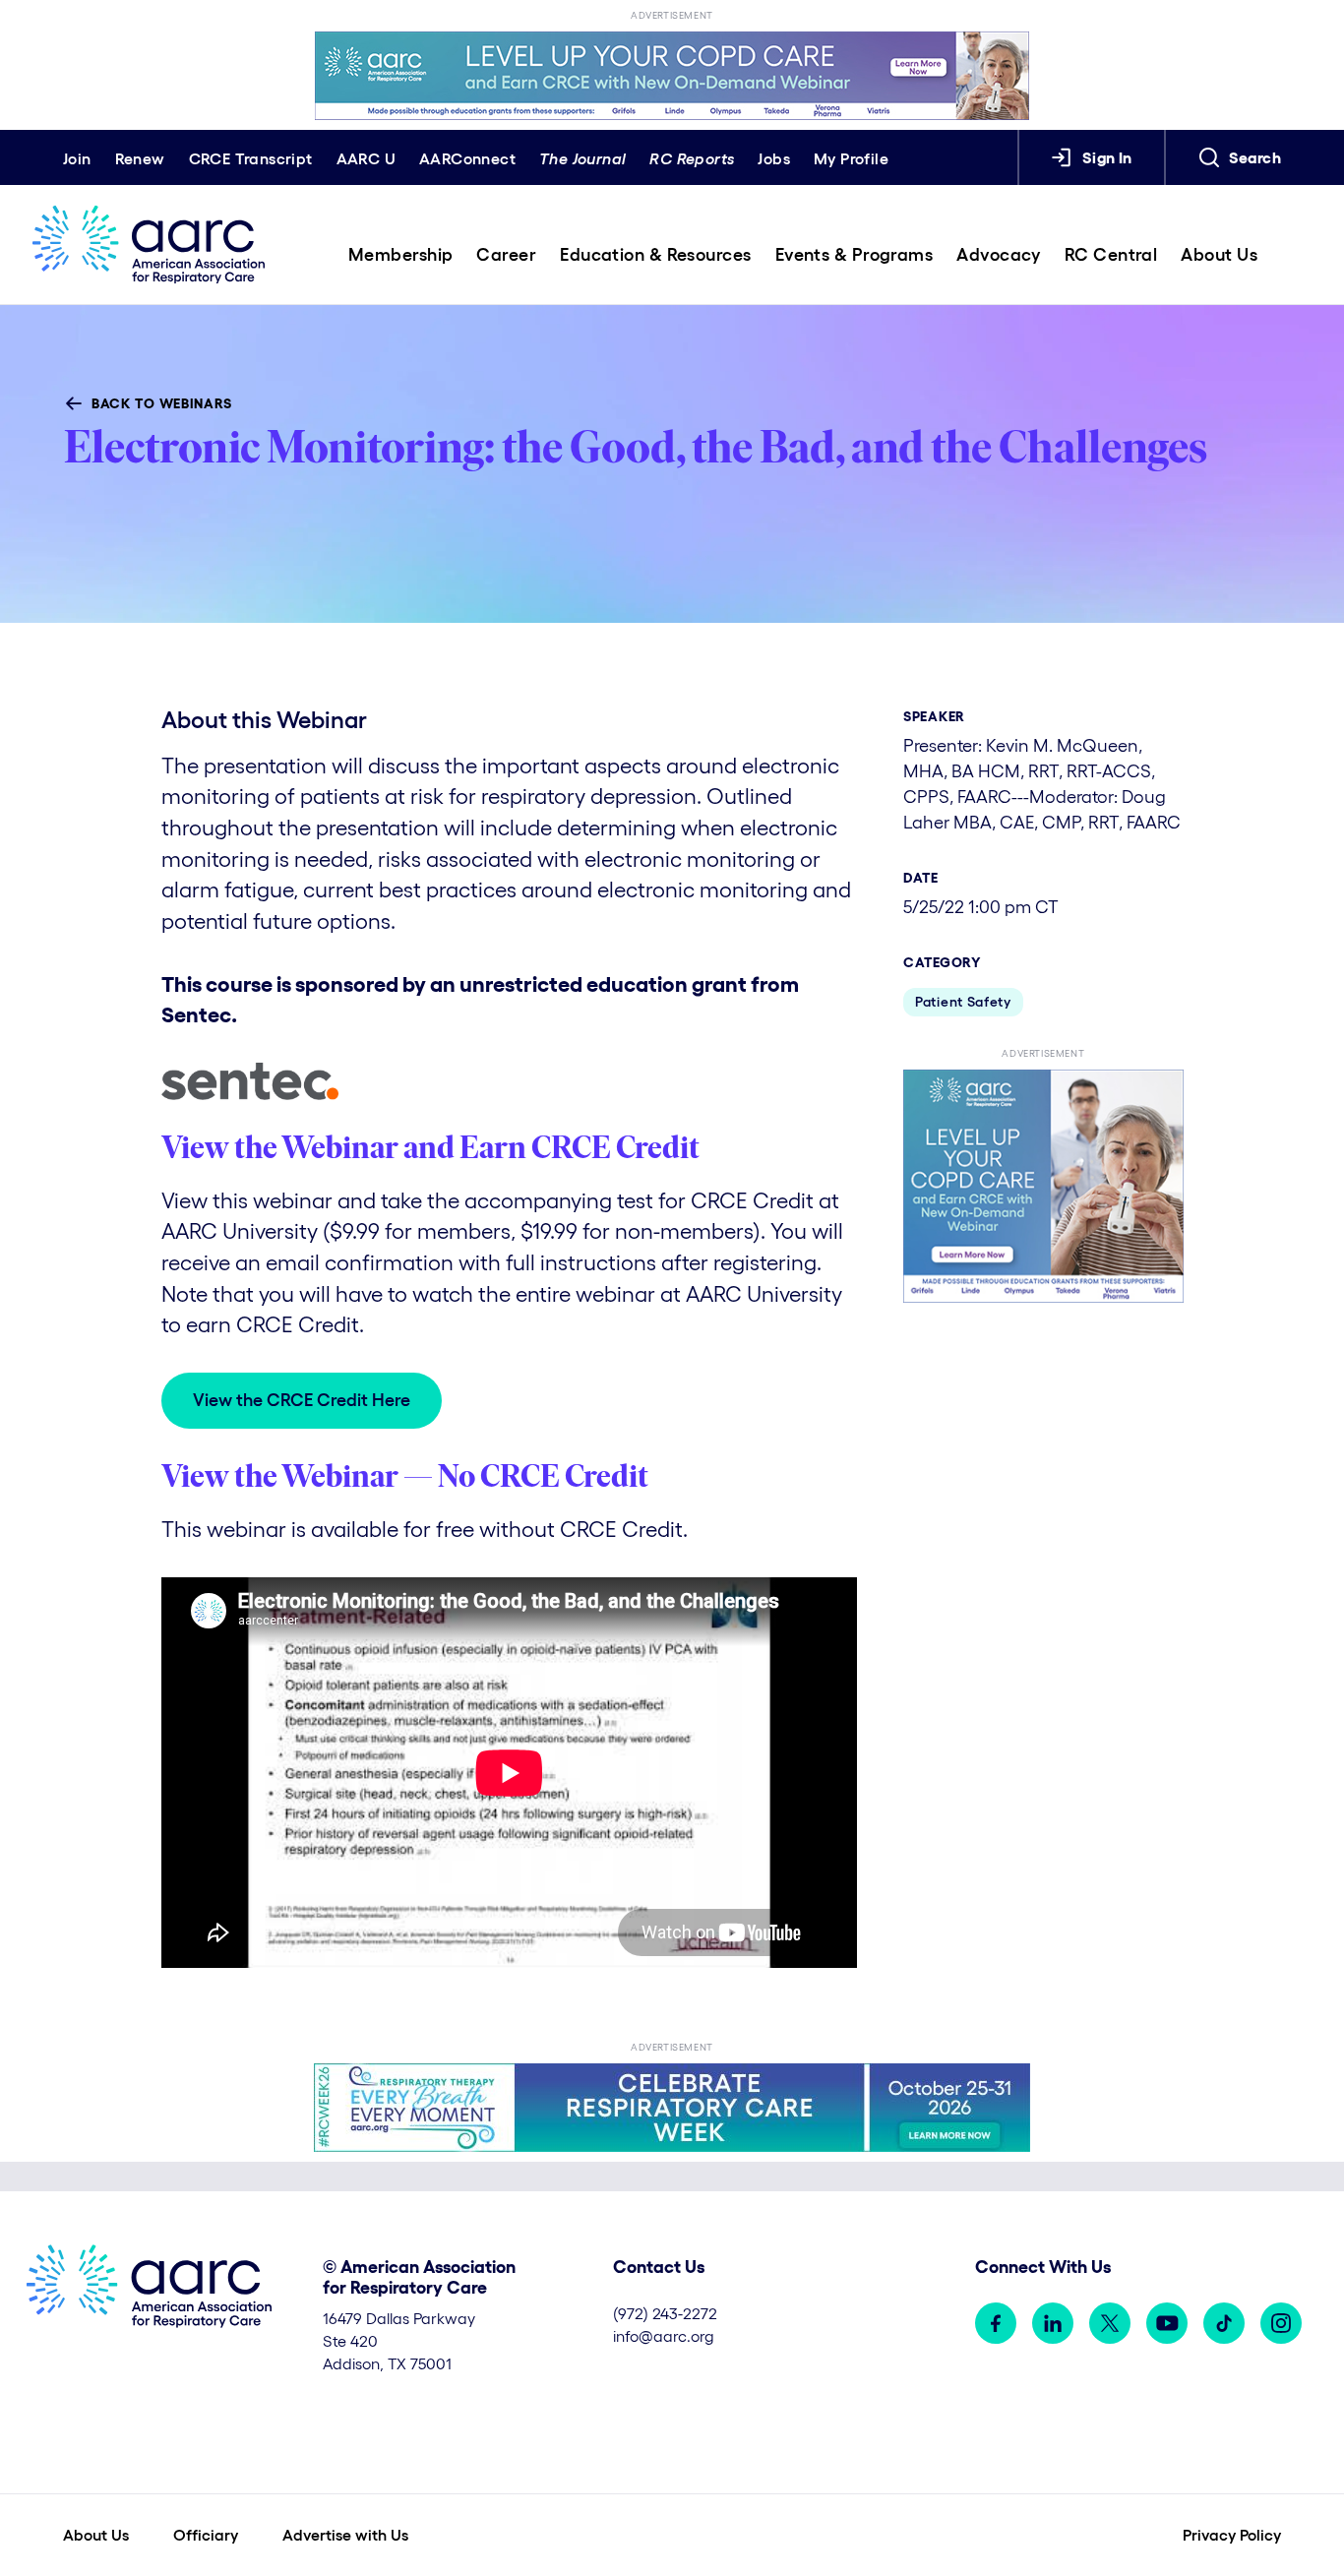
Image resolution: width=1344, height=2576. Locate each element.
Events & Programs (855, 255)
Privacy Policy (1232, 2535)
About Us (1219, 255)
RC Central (1111, 255)
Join (77, 158)
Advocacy (999, 255)
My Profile (851, 158)
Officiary (206, 2535)
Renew (140, 158)
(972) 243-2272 (665, 2313)
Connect (467, 158)
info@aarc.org (664, 2336)
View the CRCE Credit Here (302, 1400)
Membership (401, 255)
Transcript (251, 158)
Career (506, 255)
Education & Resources (655, 255)
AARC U (366, 158)
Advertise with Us (345, 2535)
